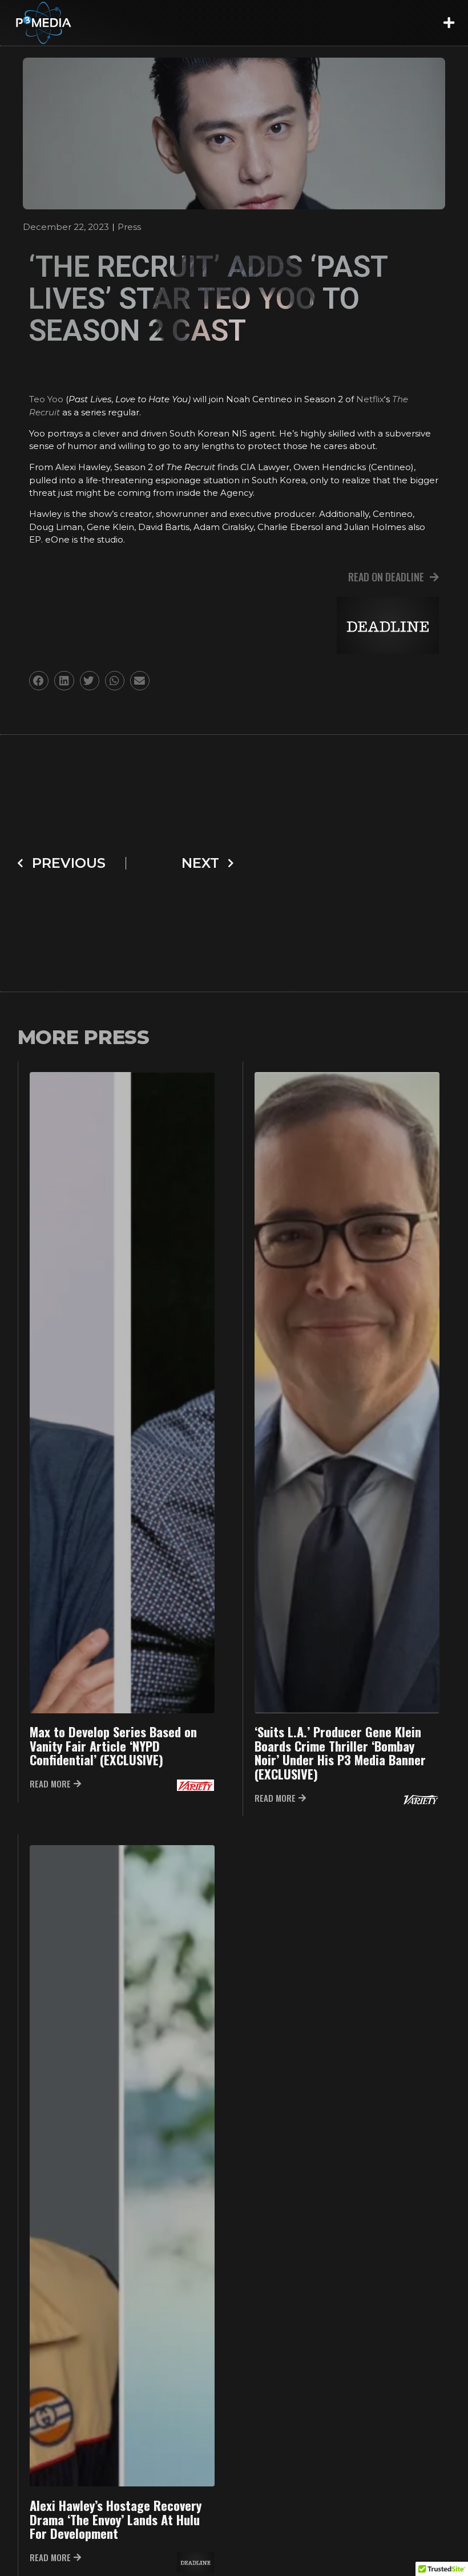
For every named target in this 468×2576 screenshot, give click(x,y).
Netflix (370, 399)
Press (129, 227)
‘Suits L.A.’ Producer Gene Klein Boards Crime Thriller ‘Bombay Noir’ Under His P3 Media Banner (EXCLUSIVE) (340, 1755)
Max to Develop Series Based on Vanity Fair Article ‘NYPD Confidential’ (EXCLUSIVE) (113, 1748)
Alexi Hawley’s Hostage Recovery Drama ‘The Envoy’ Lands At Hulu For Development (116, 2524)
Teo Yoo (46, 399)
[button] (449, 23)
